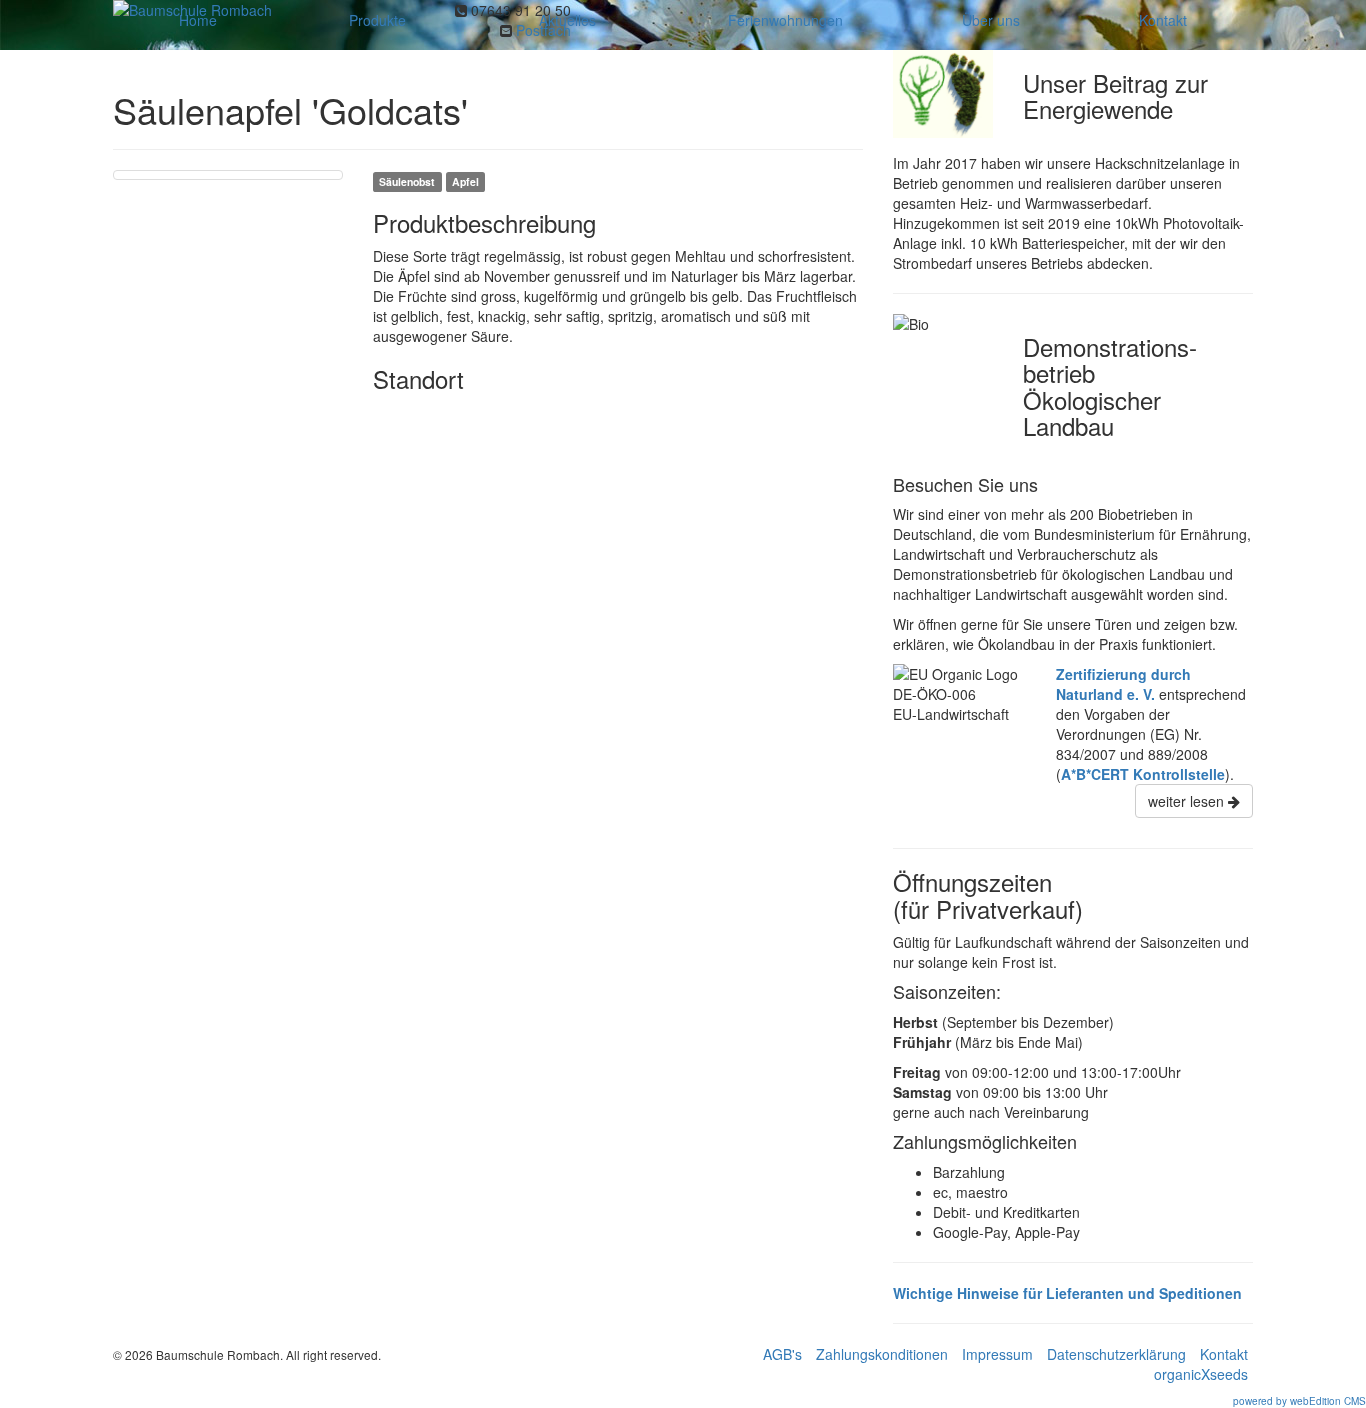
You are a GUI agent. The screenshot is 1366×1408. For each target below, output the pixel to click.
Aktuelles (567, 20)
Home (198, 20)
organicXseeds (1201, 1374)
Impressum (997, 1354)
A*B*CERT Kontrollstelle (1143, 774)
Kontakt (1163, 20)
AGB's (782, 1354)
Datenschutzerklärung (1116, 1354)
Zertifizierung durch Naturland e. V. (1123, 684)
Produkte (377, 20)
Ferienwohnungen (785, 20)
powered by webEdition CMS (1299, 1401)
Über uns (991, 20)
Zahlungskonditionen (882, 1354)
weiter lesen (1188, 801)
